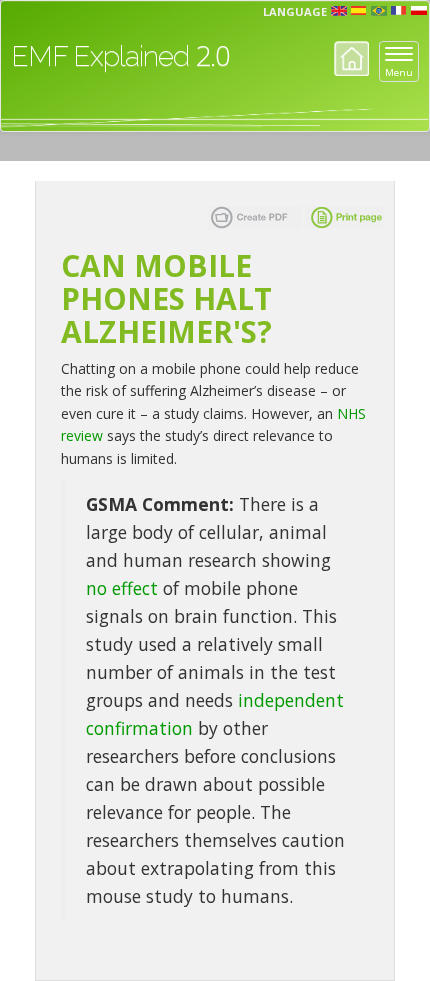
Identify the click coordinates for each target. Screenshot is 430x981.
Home (351, 58)
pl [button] (419, 11)
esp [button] (359, 11)
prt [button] (379, 11)
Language (295, 11)
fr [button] (399, 11)
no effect (122, 588)
